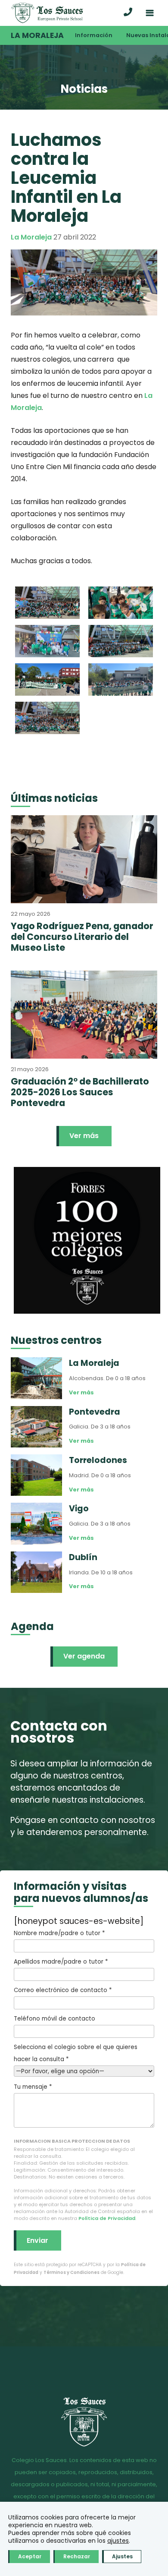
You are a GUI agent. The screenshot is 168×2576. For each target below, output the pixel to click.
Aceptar (30, 2556)
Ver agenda (84, 1656)
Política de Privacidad (107, 2218)
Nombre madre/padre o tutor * (59, 1933)
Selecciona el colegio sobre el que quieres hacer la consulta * (76, 2053)
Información (94, 35)
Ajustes (122, 2556)
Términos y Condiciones (72, 2272)
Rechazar (77, 2556)
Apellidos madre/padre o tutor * (61, 1962)
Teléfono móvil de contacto (54, 2019)
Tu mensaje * (33, 2087)
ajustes (118, 2541)
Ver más (84, 1136)
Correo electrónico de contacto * (63, 1990)
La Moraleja (37, 35)
